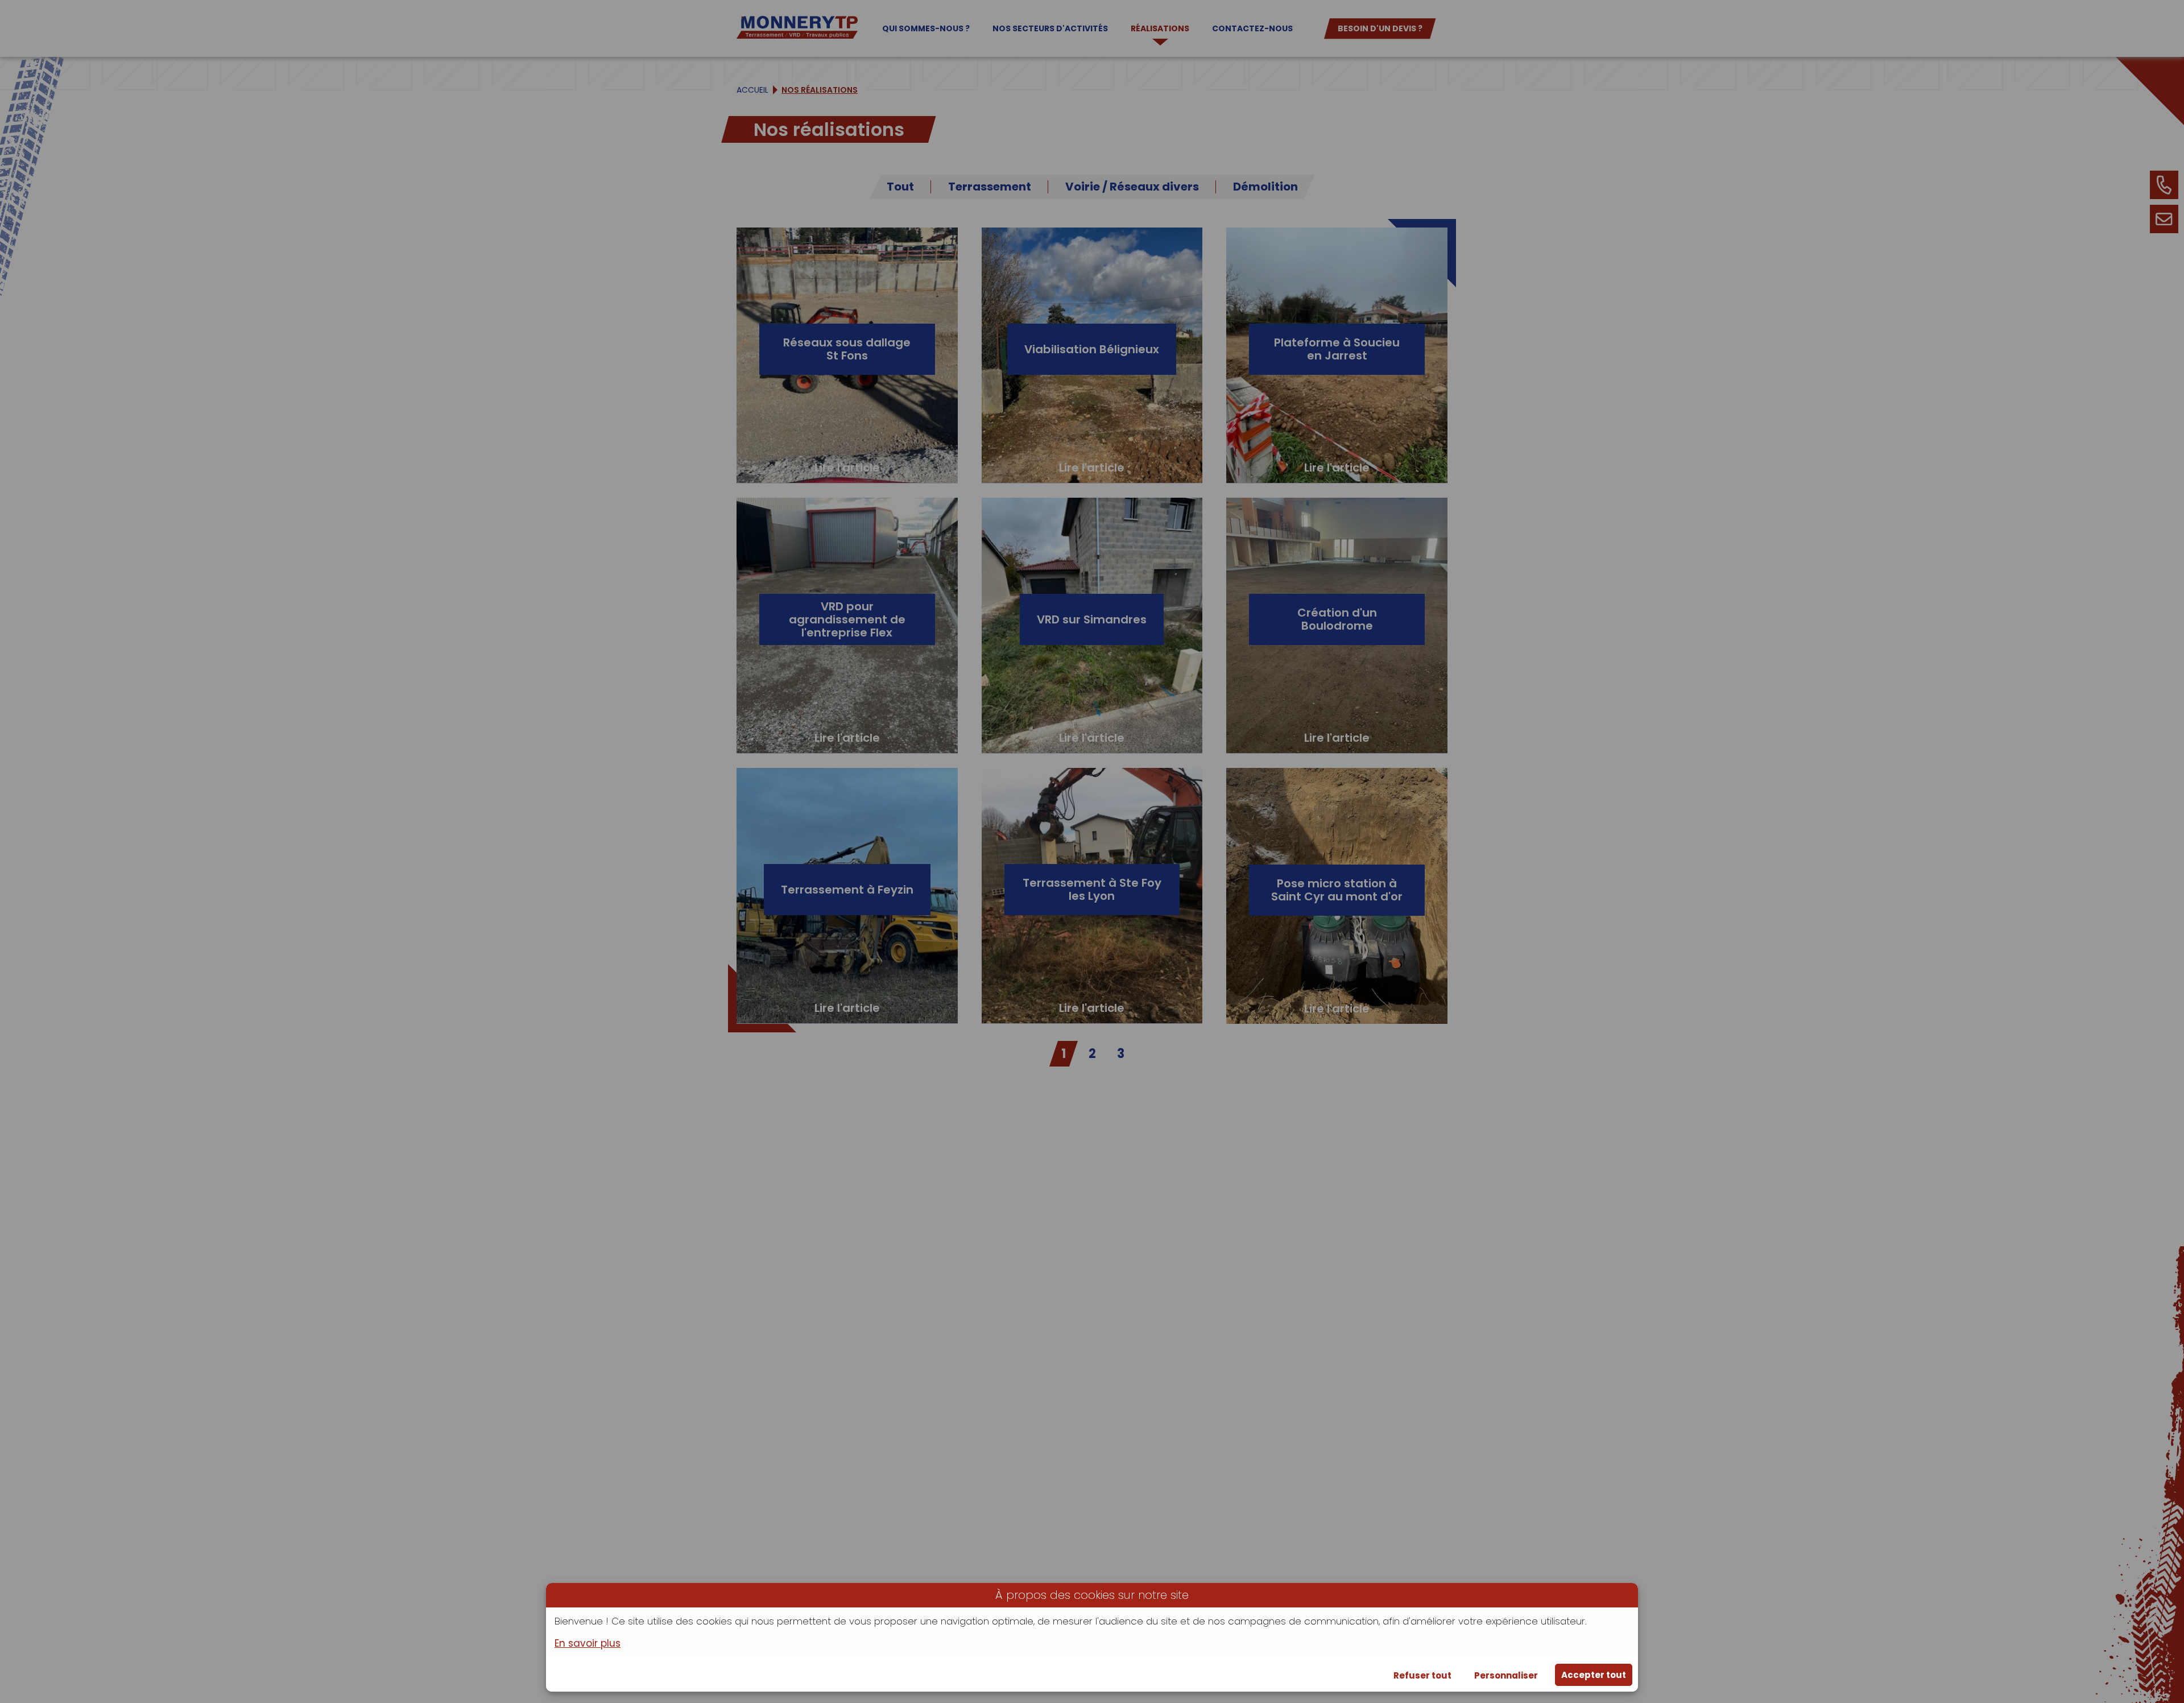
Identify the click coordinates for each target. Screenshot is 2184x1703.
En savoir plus (588, 1644)
